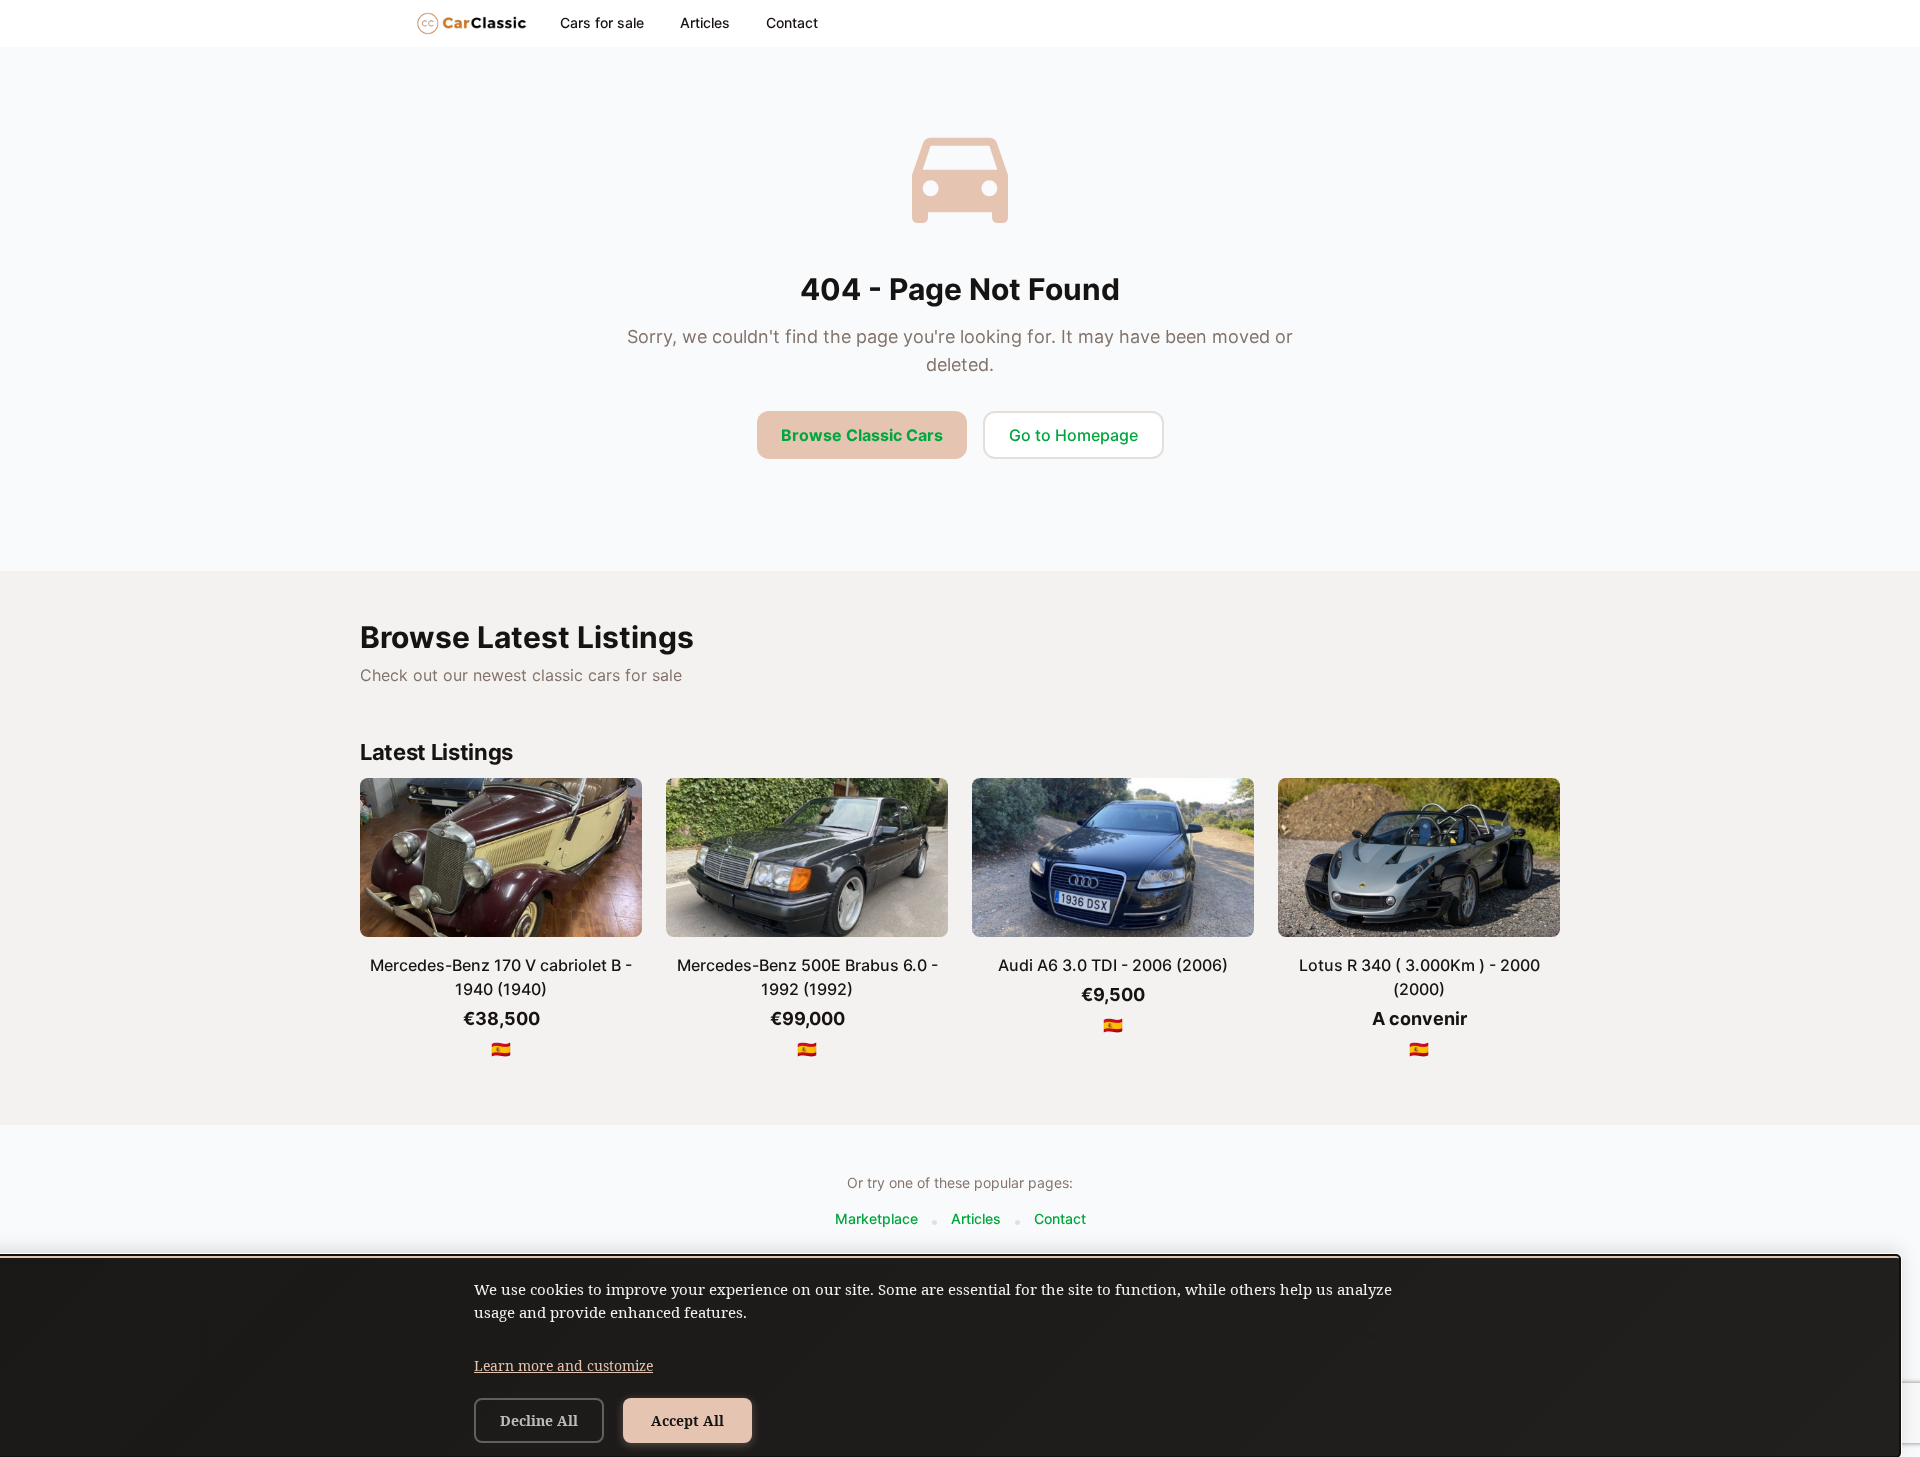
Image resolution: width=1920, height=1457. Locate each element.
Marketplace (876, 1218)
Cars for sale (602, 22)
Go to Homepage (1073, 435)
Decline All (539, 1420)
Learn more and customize (563, 1365)
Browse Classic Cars (862, 435)
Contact (792, 22)
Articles (705, 22)
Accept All (687, 1420)
